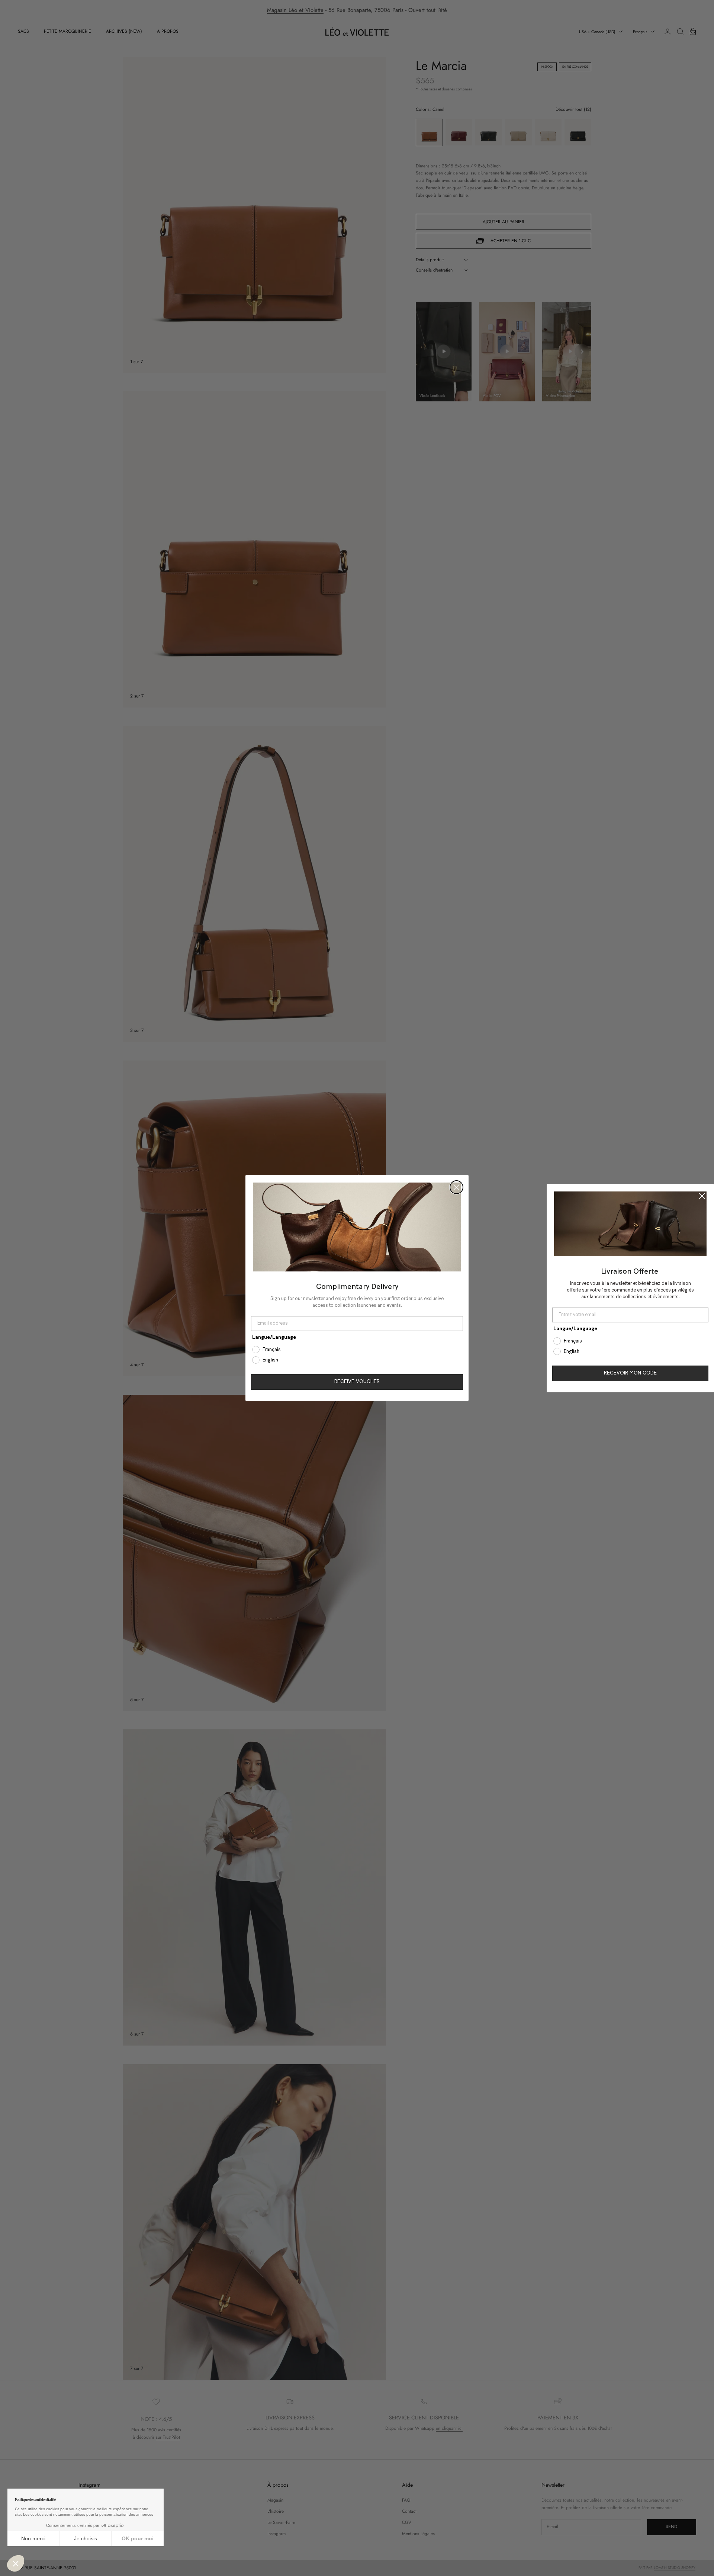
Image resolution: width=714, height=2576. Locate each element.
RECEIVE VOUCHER (357, 1382)
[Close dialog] (456, 1187)
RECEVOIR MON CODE (630, 1373)
